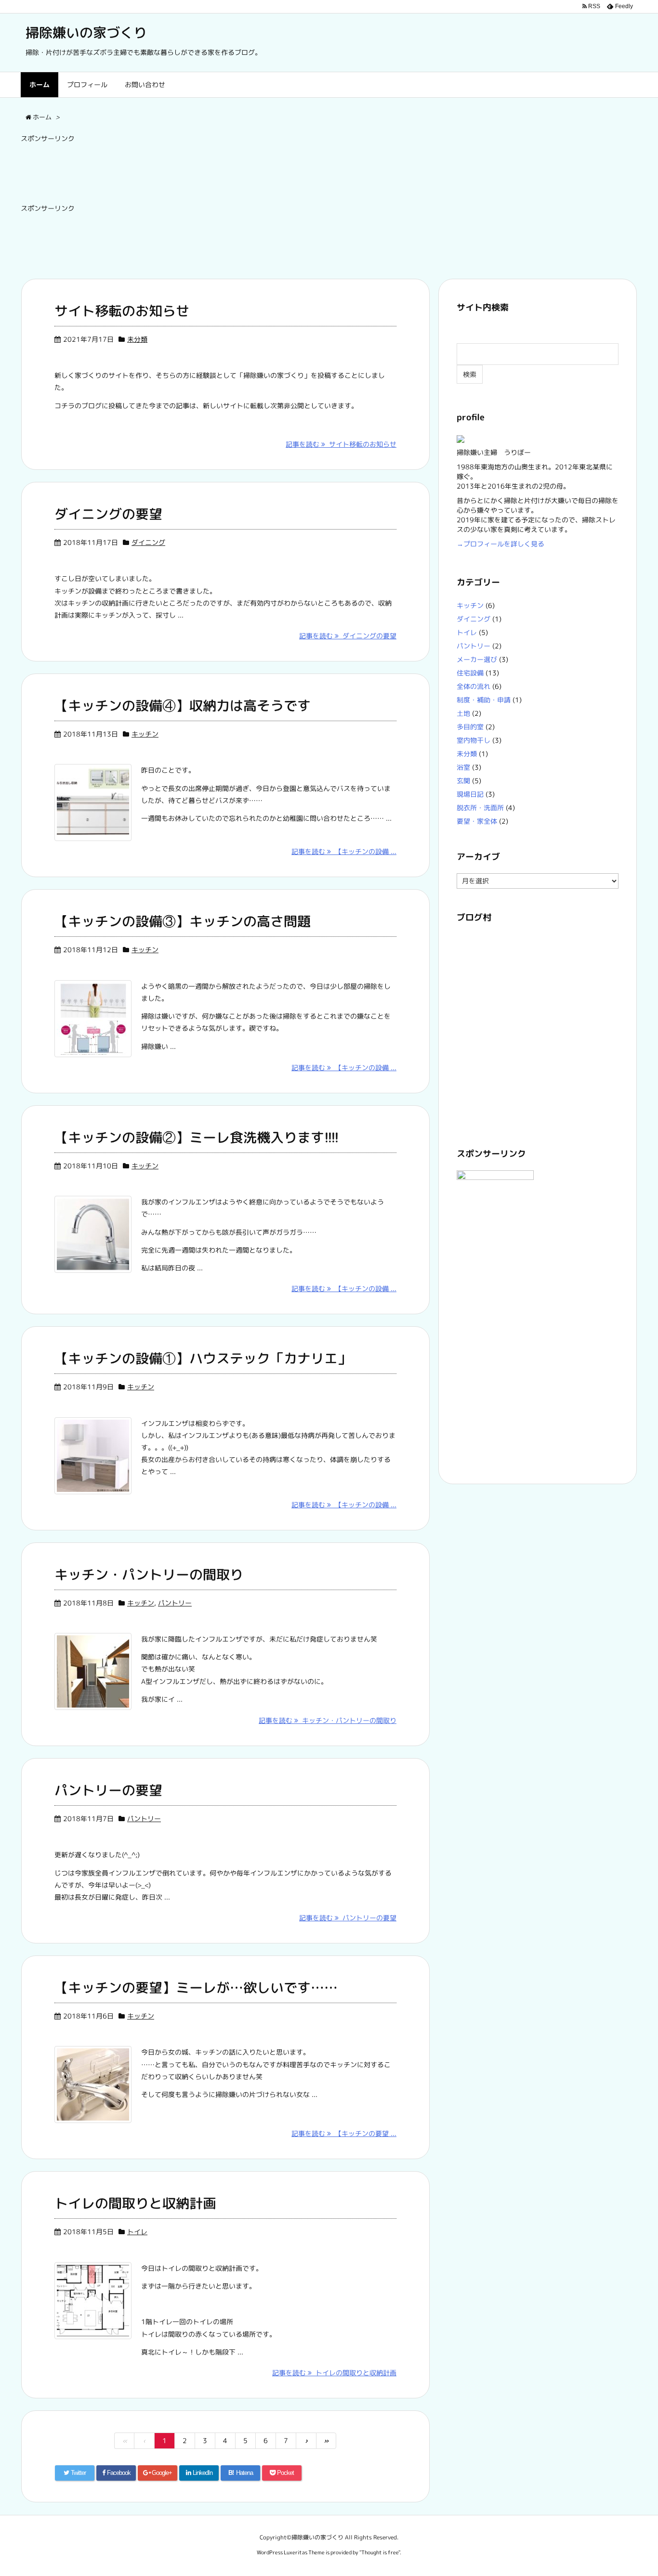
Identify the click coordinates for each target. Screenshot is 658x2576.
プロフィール (87, 84)
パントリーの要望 (108, 1790)
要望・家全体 (477, 821)
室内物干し (474, 740)
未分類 (137, 339)
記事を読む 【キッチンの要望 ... (344, 2133)
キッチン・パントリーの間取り (149, 1574)
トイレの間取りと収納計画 (135, 2203)
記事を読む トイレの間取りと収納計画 (334, 2373)
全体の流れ (474, 686)
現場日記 (470, 794)
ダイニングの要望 (108, 514)
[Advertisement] (196, 170)
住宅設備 (470, 673)
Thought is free (380, 2552)
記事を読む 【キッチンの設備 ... (344, 851)
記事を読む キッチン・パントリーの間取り (328, 1720)
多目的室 (470, 727)
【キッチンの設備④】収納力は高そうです (183, 705)
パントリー (175, 1603)
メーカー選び (477, 659)
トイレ (137, 2232)
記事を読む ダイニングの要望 (348, 636)
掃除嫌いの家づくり (86, 32)
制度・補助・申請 (484, 700)
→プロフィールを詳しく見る (500, 544)
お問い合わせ (145, 84)
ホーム (39, 84)
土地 (463, 713)
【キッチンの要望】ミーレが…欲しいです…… (196, 1987)
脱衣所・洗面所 (480, 808)
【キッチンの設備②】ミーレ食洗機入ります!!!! (197, 1137)
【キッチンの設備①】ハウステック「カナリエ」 (203, 1358)
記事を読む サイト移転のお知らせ (341, 444)
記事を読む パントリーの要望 (348, 1918)
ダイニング (148, 542)
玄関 (463, 781)
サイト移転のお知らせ (122, 311)
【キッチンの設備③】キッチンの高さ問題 (183, 921)
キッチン (145, 734)
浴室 (463, 767)
